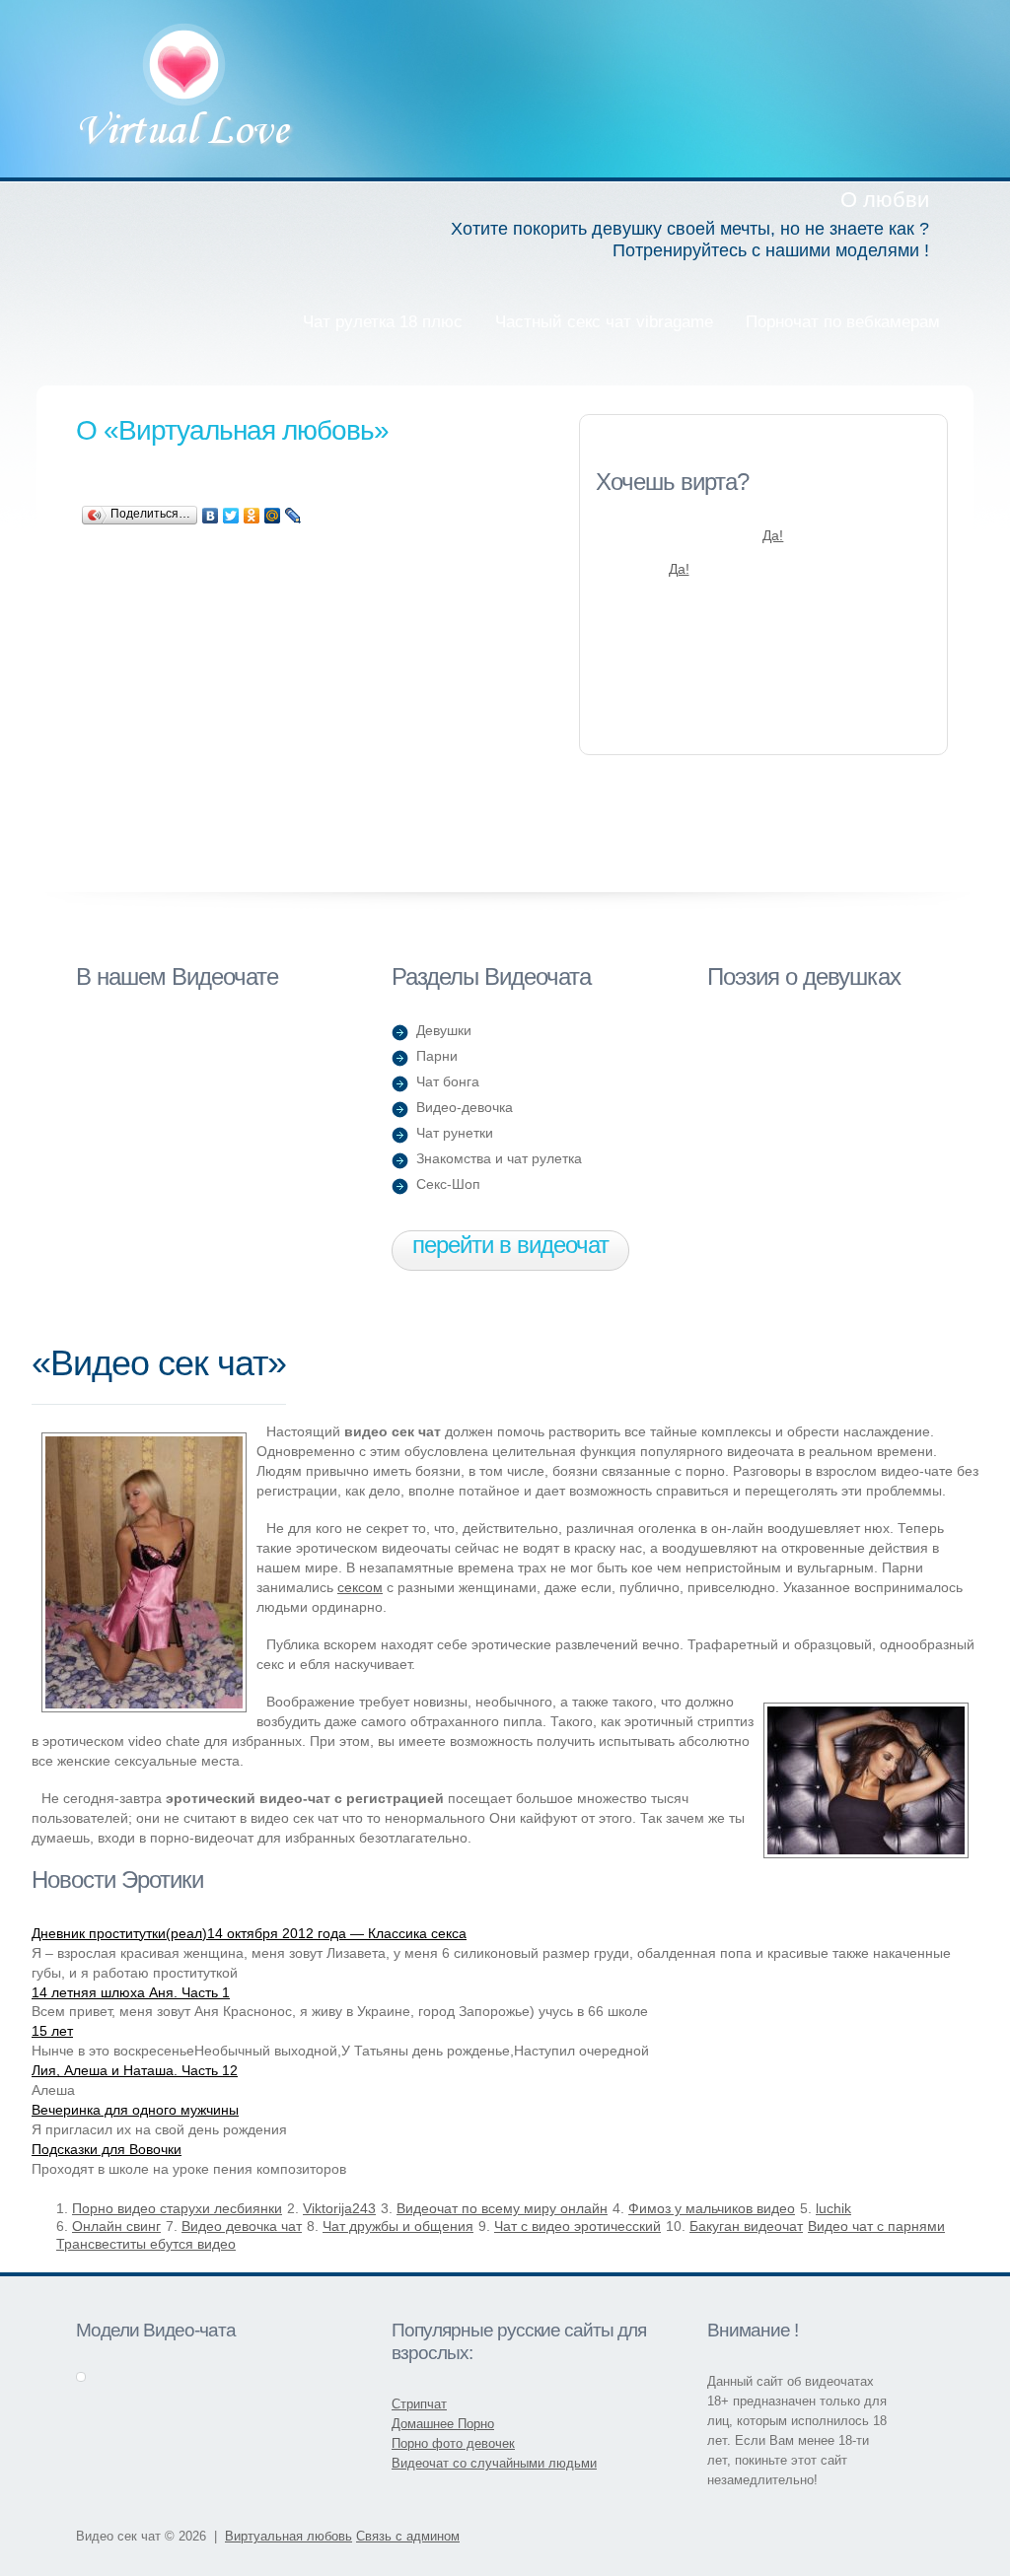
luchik (833, 2208)
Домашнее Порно (443, 2424)
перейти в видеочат (510, 1245)
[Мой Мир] (273, 516)
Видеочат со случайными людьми (494, 2463)
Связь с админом (408, 2536)
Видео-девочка (465, 1107)
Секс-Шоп (448, 1184)
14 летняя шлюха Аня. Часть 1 (131, 1992)
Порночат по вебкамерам (843, 322)
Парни (437, 1056)
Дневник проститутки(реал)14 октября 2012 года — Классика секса (249, 1933)
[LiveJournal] (293, 516)
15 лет (52, 2031)
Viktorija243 (339, 2208)
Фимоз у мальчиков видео (712, 2208)
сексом (360, 1587)
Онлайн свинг (116, 2226)
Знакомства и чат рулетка (499, 1158)
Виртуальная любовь (186, 88)
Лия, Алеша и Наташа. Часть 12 (135, 2070)
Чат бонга (448, 1081)
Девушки (444, 1030)
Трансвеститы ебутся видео (146, 2244)
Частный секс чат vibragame (604, 322)
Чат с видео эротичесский (577, 2226)
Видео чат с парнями (876, 2226)
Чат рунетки (455, 1133)
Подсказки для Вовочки (107, 2149)
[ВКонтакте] (211, 516)
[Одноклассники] (252, 516)
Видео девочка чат (242, 2226)
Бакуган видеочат (746, 2226)
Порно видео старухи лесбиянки (177, 2208)
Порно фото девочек (453, 2443)
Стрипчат (419, 2404)
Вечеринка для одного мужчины (135, 2110)
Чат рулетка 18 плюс (383, 322)
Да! (773, 535)
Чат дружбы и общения (398, 2226)
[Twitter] (231, 516)
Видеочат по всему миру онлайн (502, 2208)
